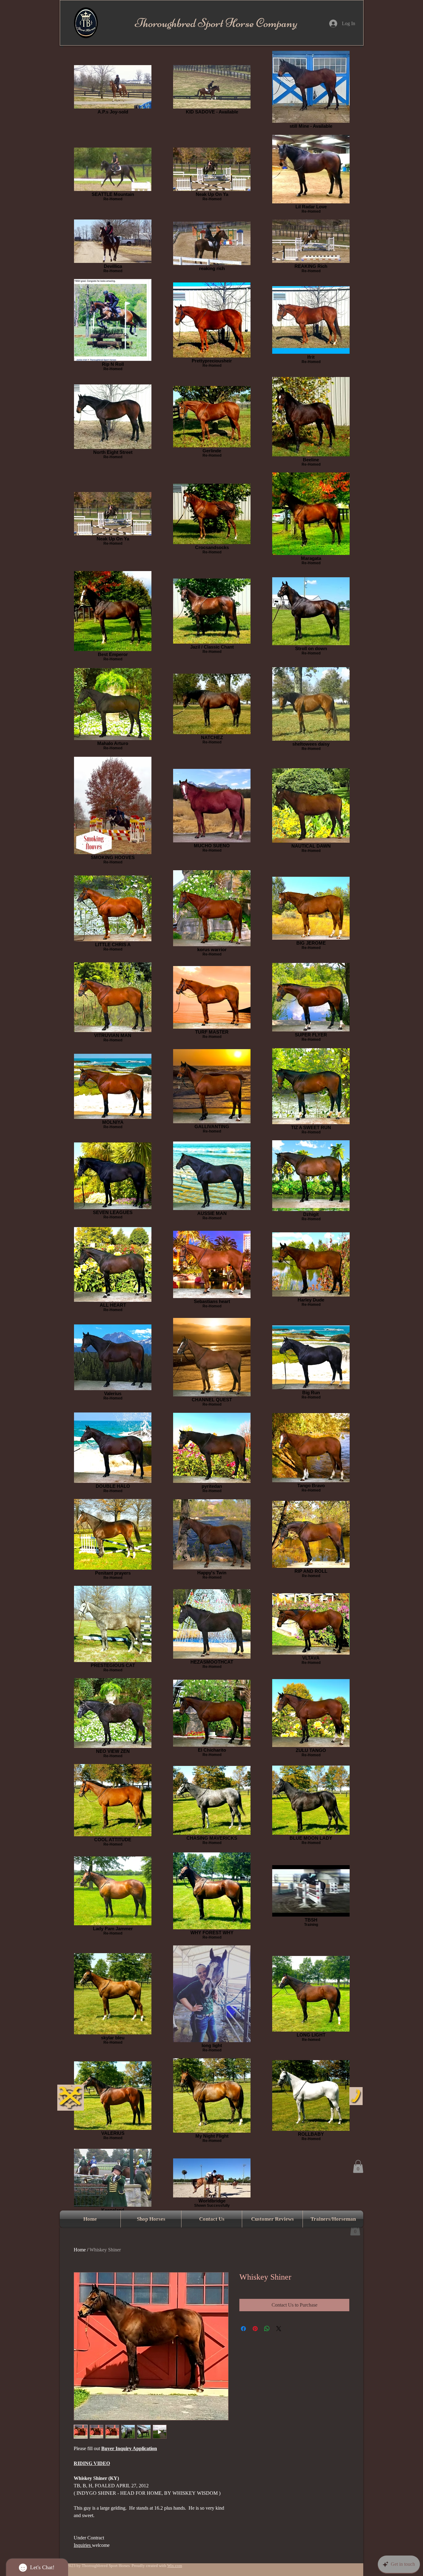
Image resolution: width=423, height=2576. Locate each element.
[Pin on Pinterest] (255, 2329)
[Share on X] (279, 2329)
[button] (358, 2166)
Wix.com (175, 2566)
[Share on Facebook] (243, 2329)
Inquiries (83, 2545)
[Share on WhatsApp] (267, 2329)
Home (80, 2250)
